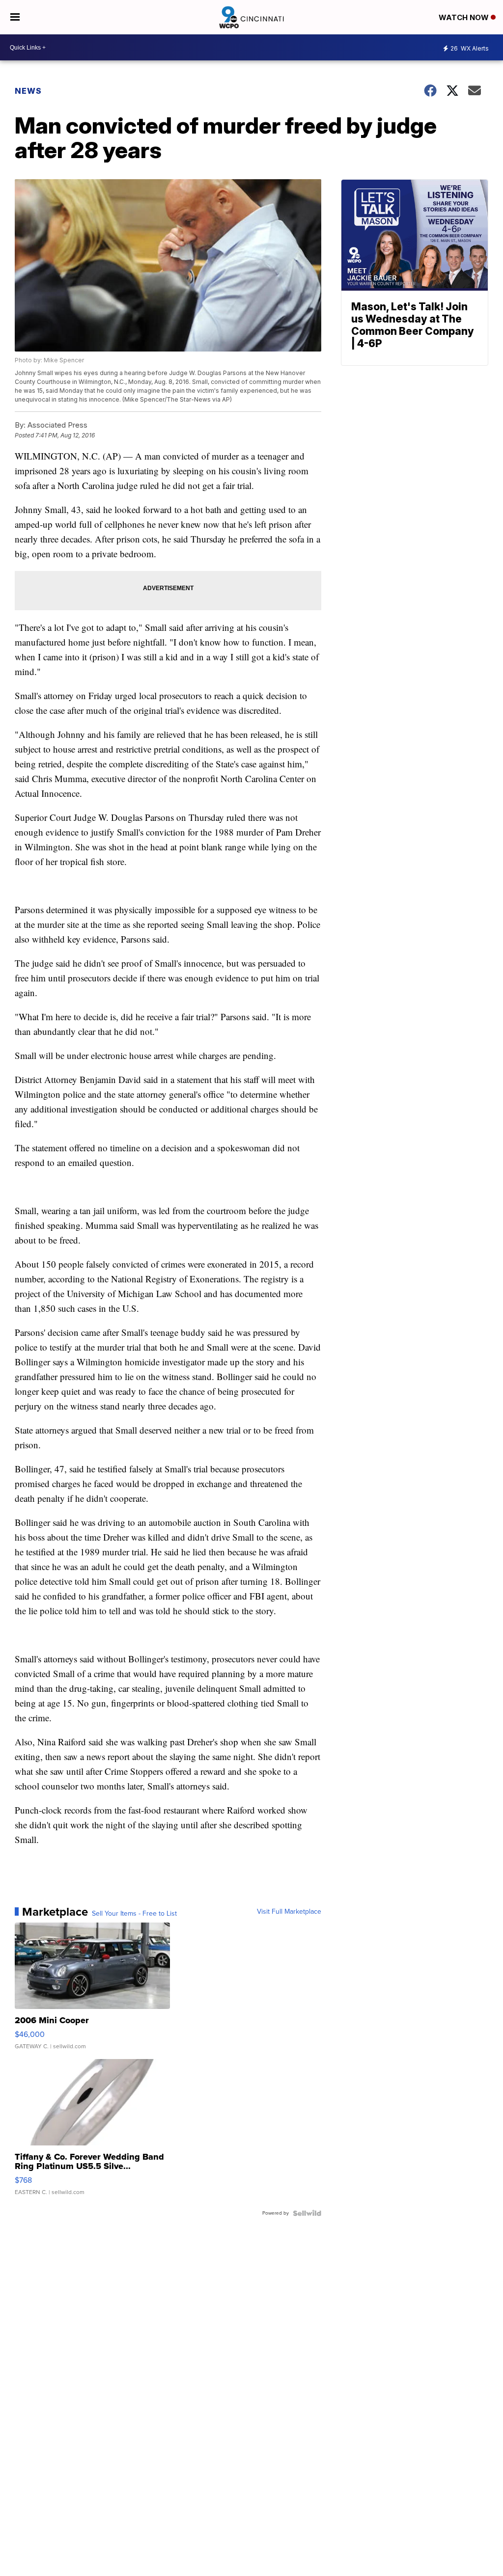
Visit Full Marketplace (289, 1912)
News (28, 91)
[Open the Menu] (15, 17)
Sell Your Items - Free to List (134, 1914)
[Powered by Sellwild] (307, 2213)
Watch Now (465, 17)
